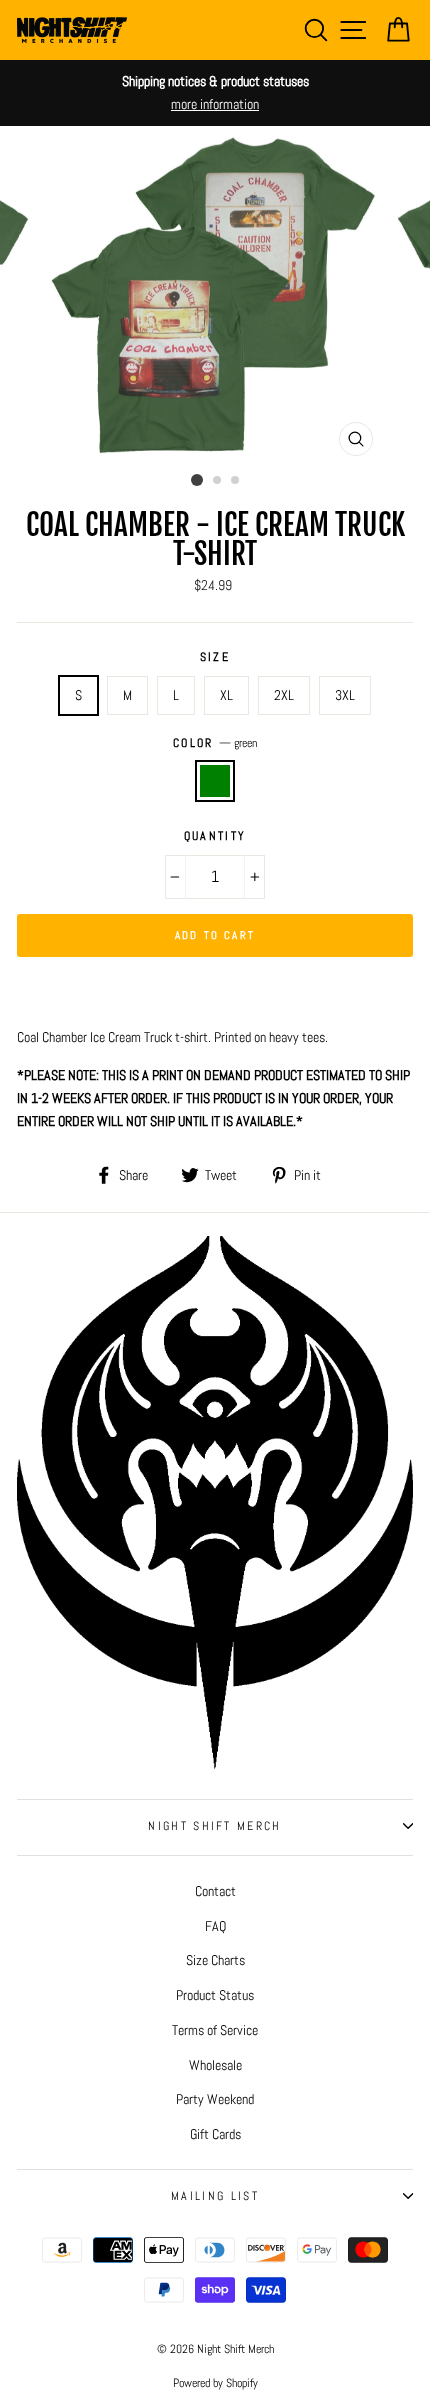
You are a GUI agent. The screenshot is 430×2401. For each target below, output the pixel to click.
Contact (215, 1891)
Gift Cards (215, 2134)
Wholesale (215, 2065)
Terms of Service (215, 2030)
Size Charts (215, 1960)
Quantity (215, 836)
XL (226, 695)
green (215, 780)
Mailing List (215, 2196)
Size (215, 657)
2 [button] (218, 481)
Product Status (215, 1995)
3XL (345, 695)
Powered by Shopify (215, 2383)
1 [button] (197, 480)
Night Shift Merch (214, 1826)
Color (215, 743)
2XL (284, 695)
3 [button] (236, 481)
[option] (215, 93)
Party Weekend (215, 2099)
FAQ (215, 1926)
